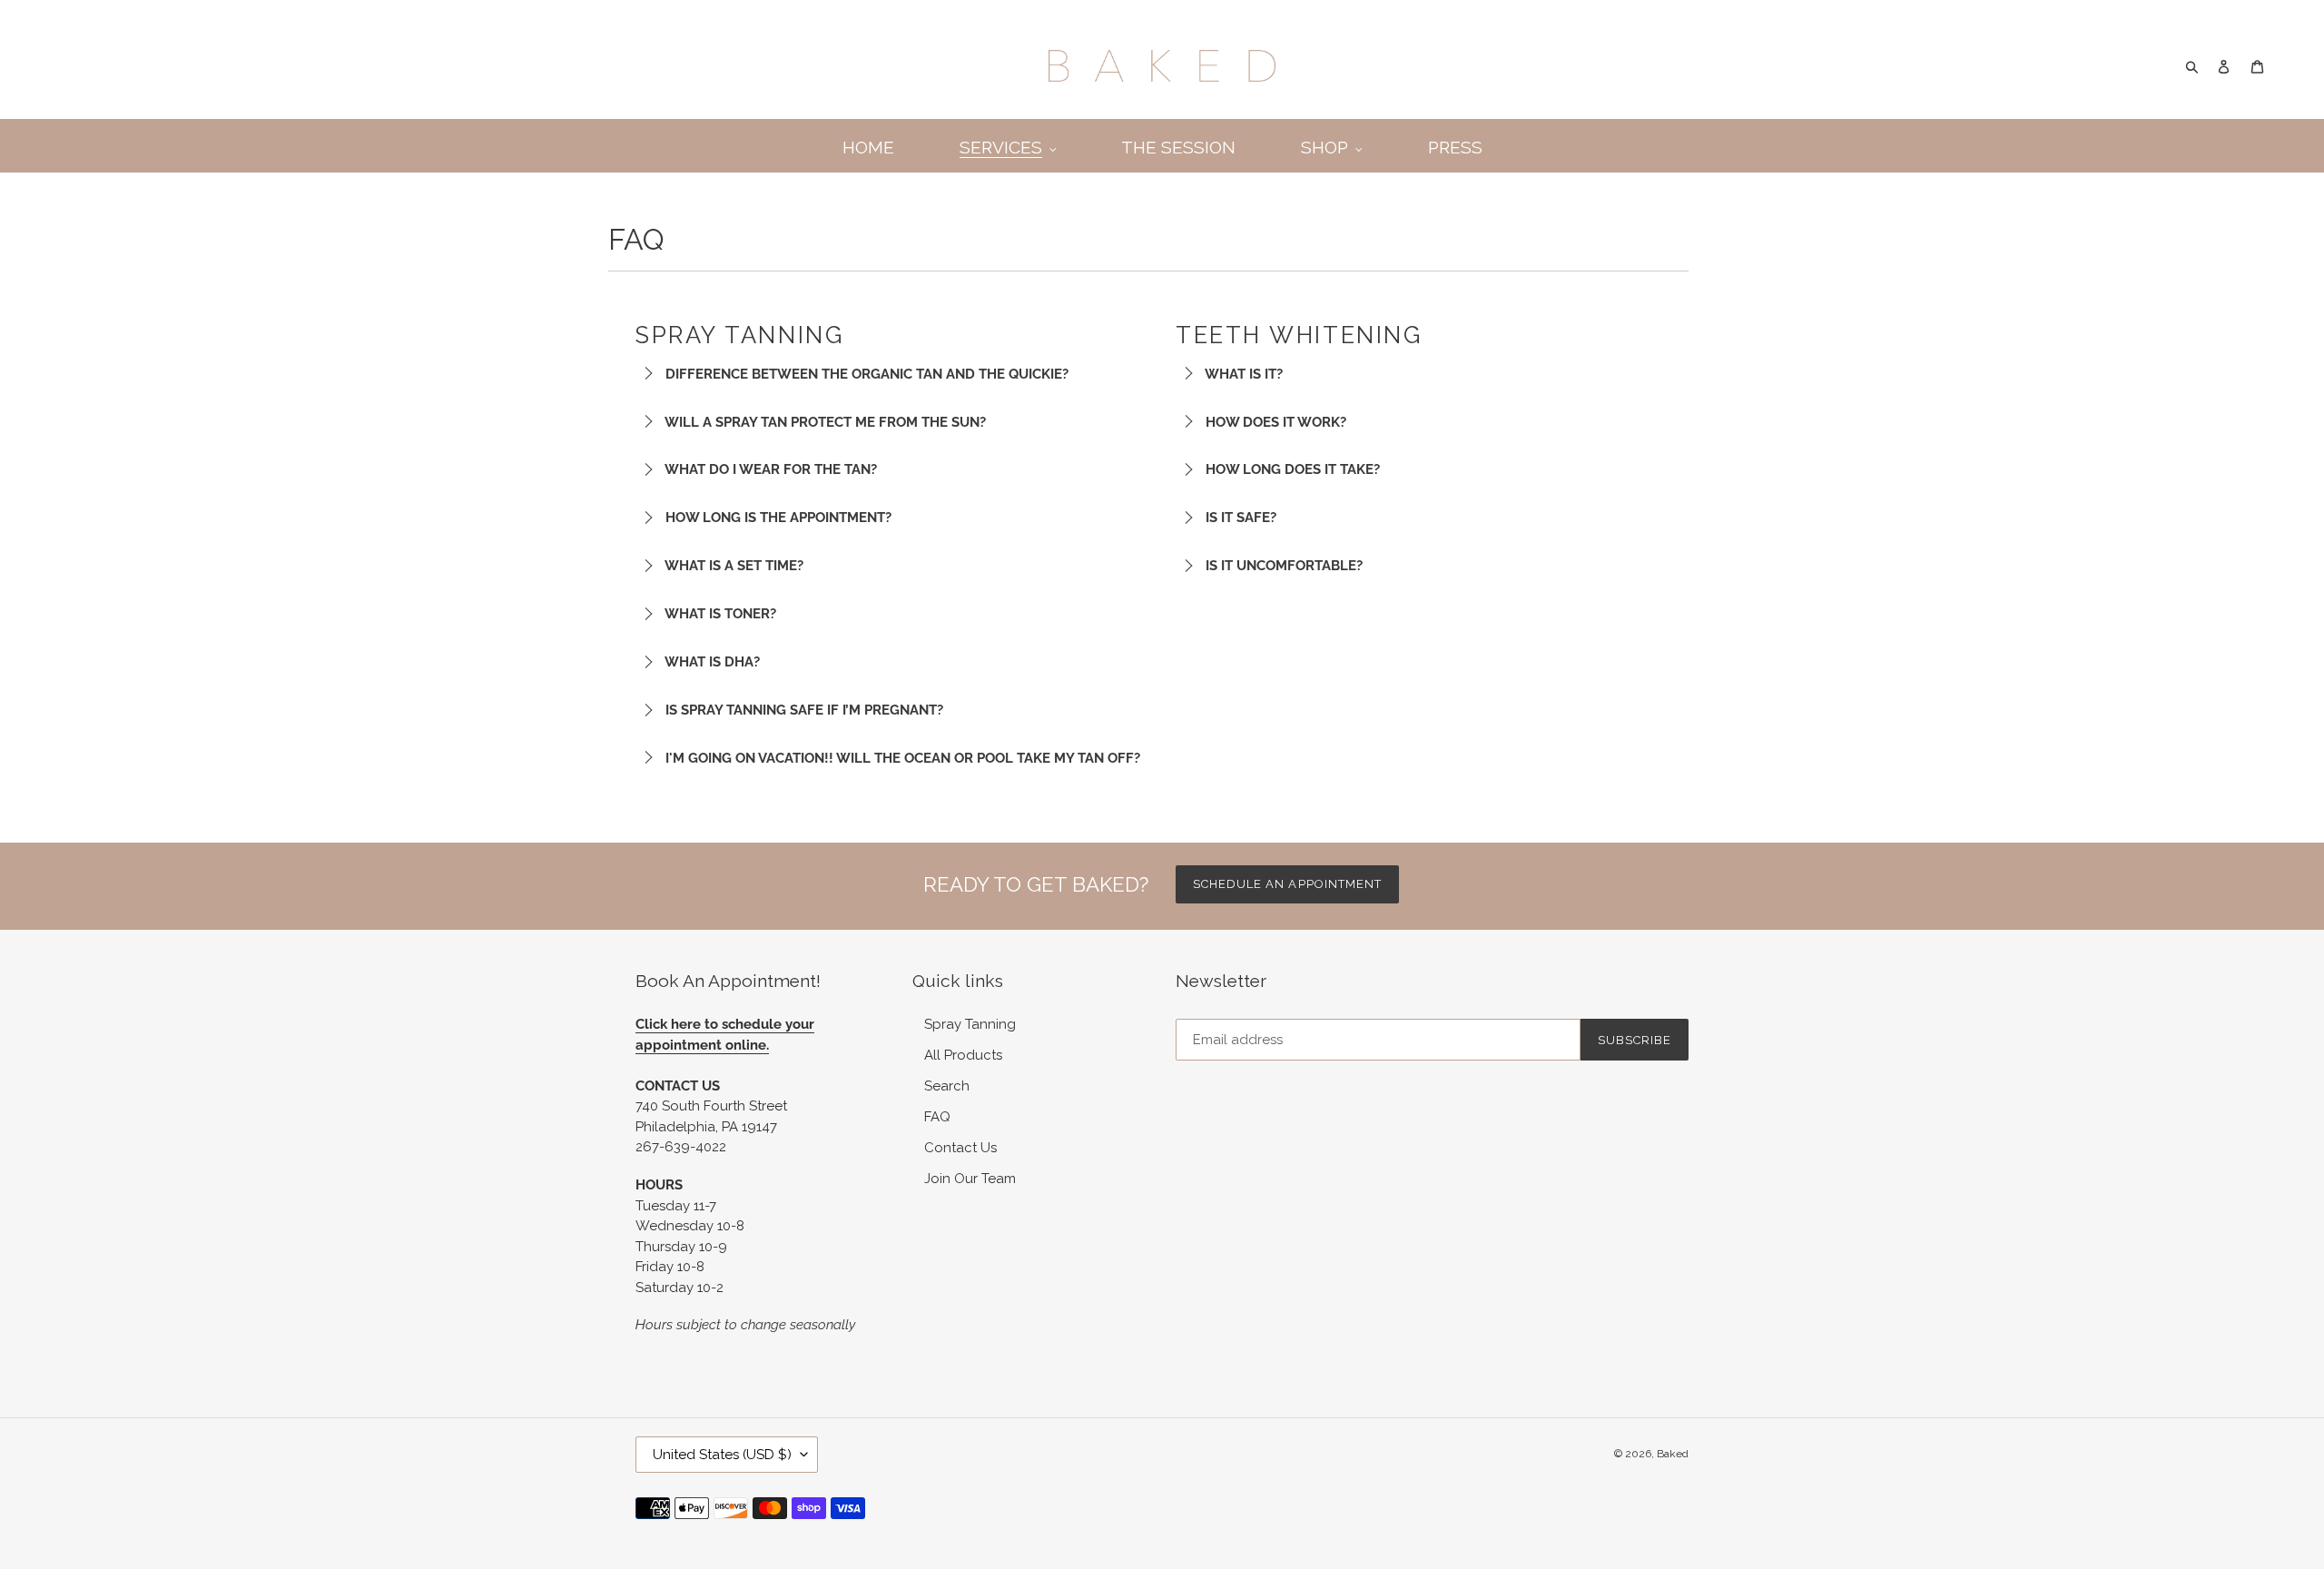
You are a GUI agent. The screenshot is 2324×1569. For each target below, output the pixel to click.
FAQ (937, 1117)
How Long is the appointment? (777, 518)
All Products (963, 1055)
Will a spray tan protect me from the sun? (824, 422)
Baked (1673, 1454)
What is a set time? (733, 566)
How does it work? (1274, 422)
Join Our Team (970, 1179)
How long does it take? (1291, 469)
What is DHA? (711, 662)
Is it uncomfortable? (1282, 566)
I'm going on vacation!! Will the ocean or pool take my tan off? (901, 758)
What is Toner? (719, 614)
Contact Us (960, 1148)
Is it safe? (1239, 518)
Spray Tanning (970, 1024)
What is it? (1242, 374)
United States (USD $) (722, 1455)
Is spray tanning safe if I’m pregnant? (803, 710)
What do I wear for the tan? (769, 469)
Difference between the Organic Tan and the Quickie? (865, 374)
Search (947, 1086)
